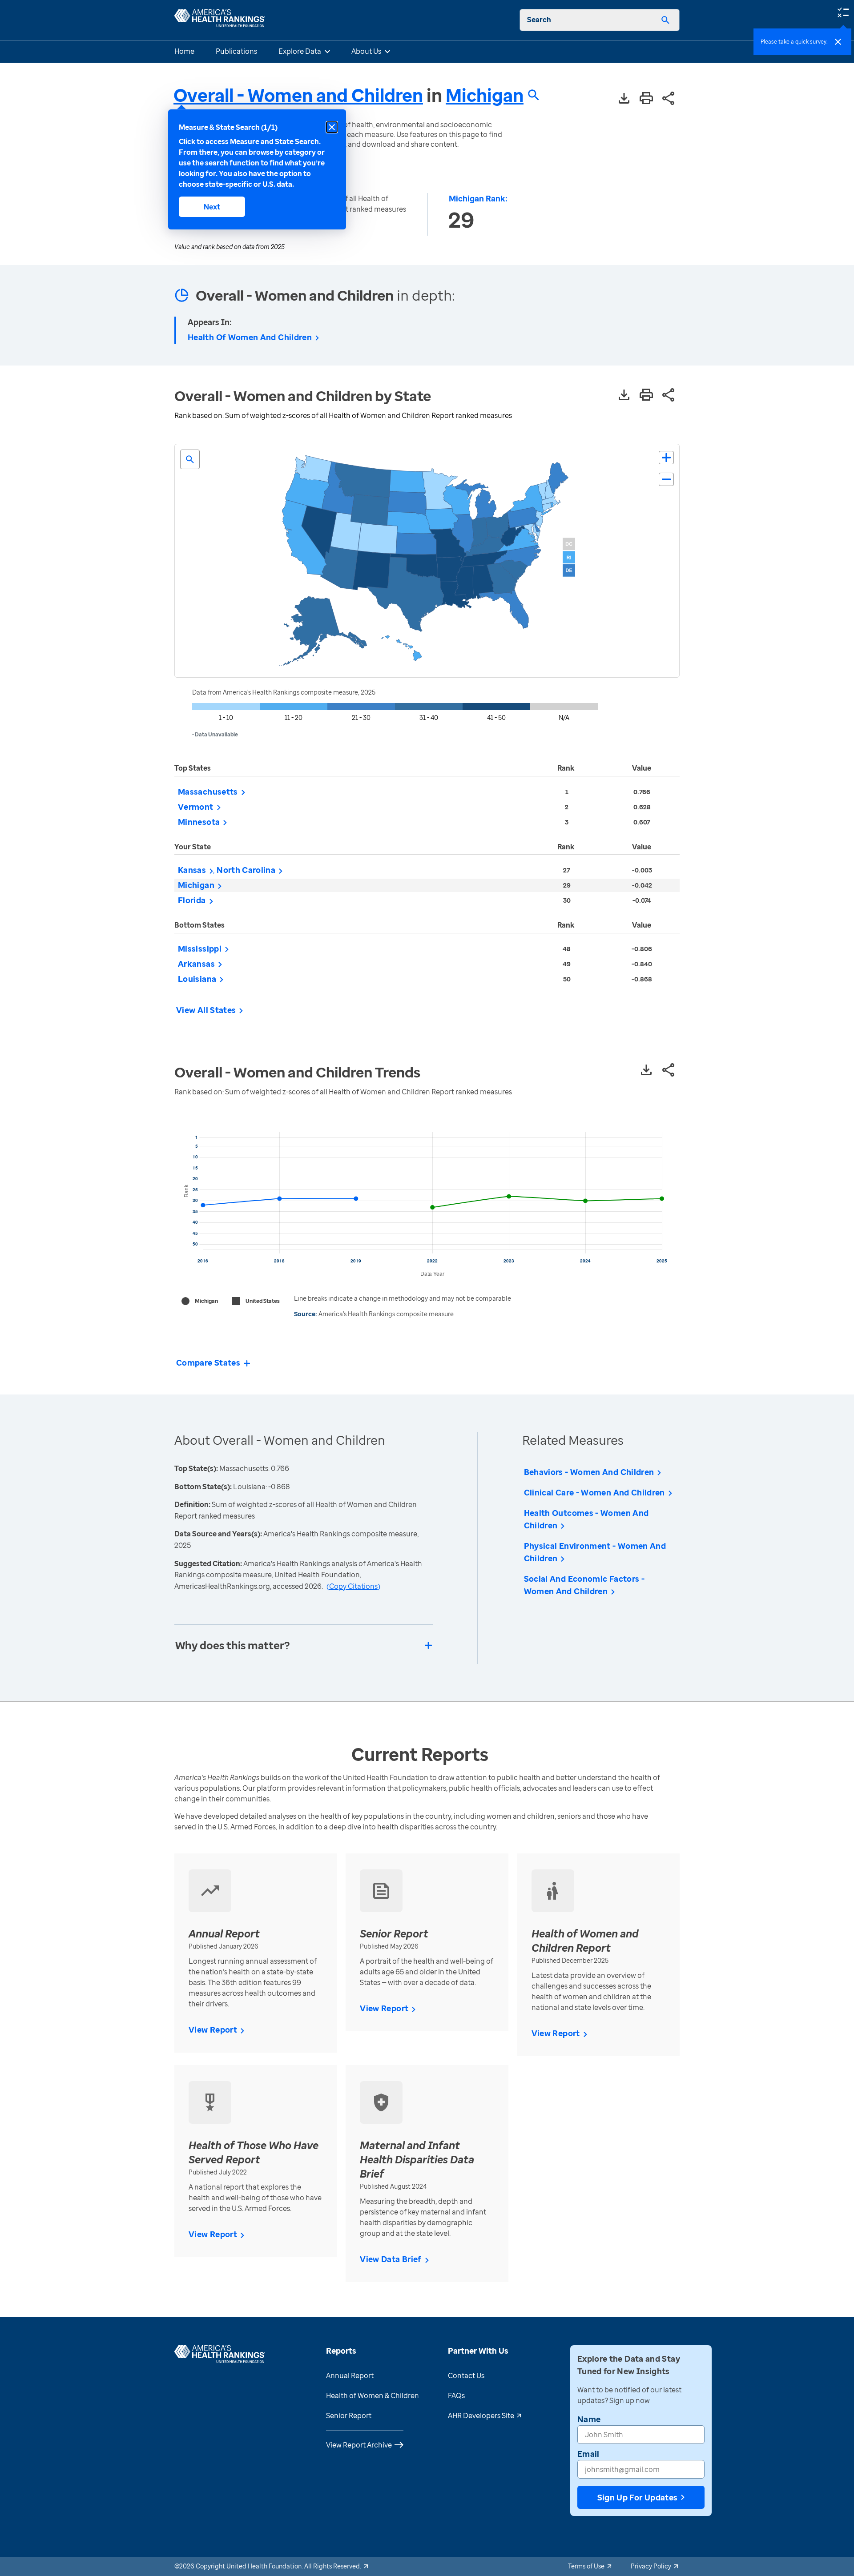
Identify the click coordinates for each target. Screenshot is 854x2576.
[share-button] (669, 99)
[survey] (843, 12)
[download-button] (624, 99)
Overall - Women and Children (298, 95)
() (353, 1586)
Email (588, 2454)
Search (539, 20)
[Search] (665, 20)
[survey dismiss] (838, 42)
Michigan (485, 95)
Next (212, 207)
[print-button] (646, 99)
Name (589, 2419)
